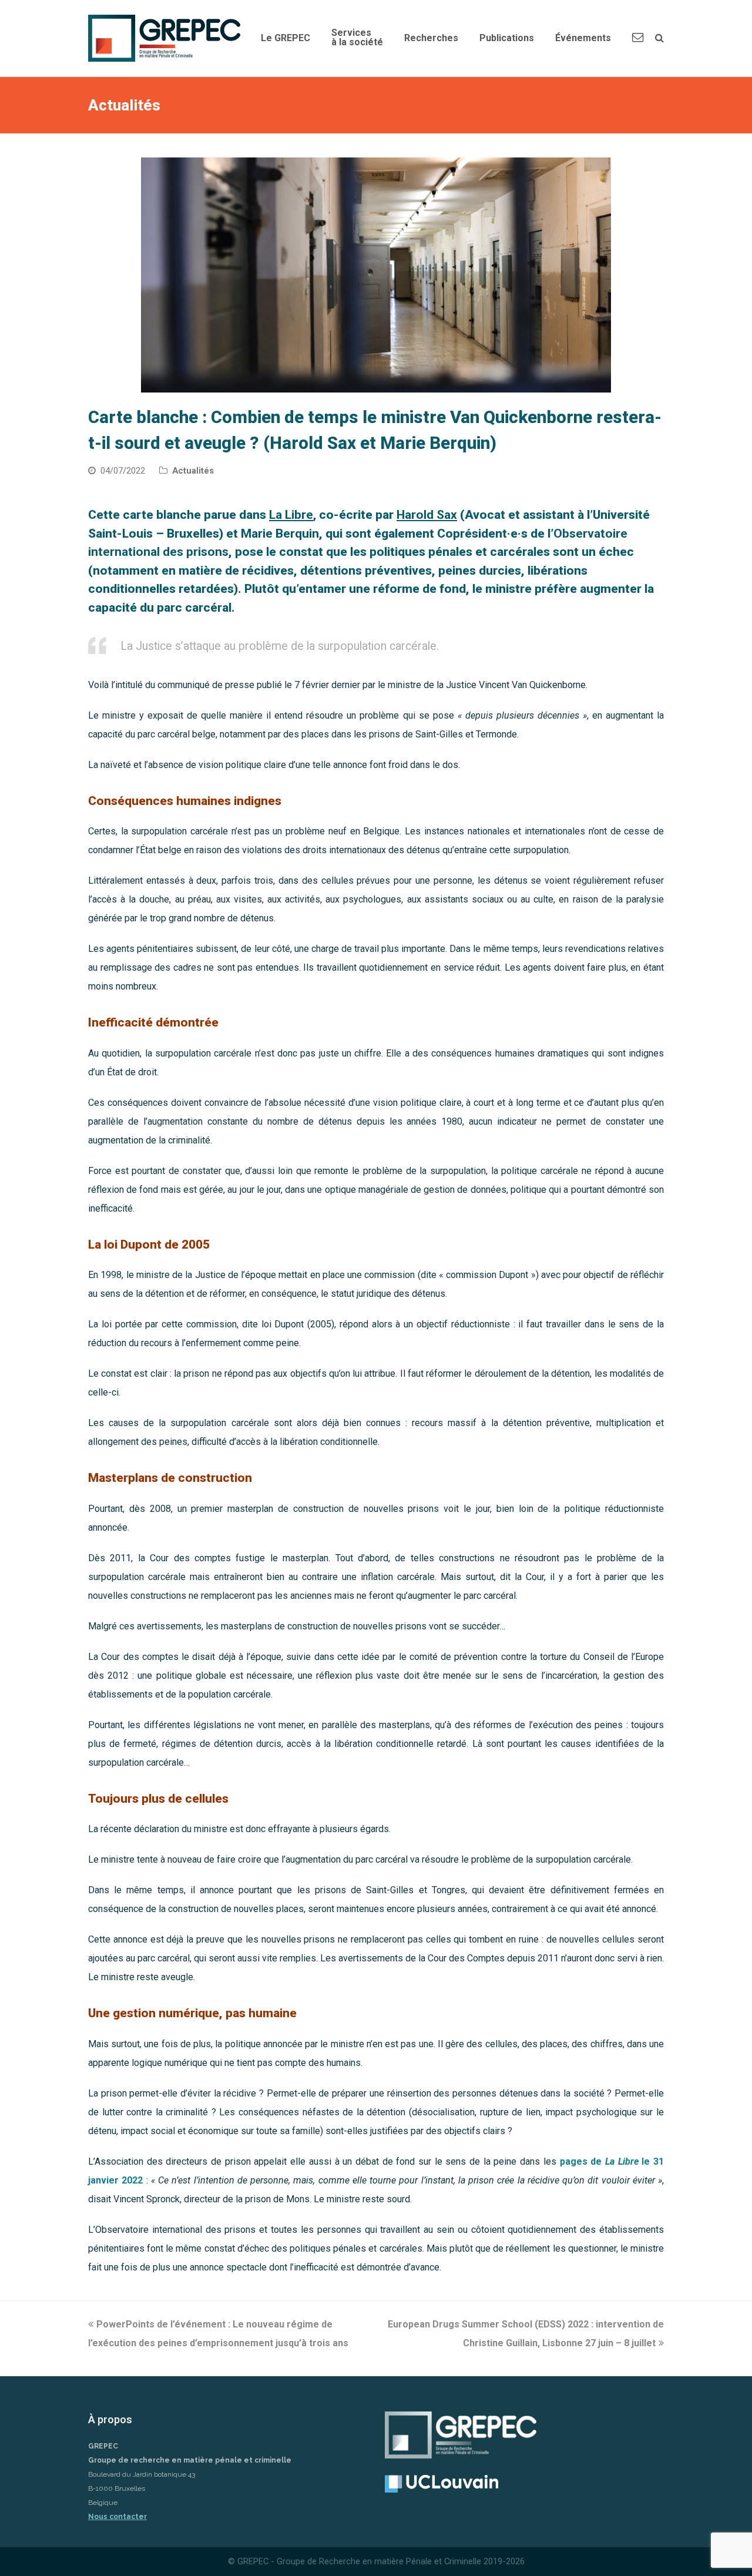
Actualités (193, 471)
